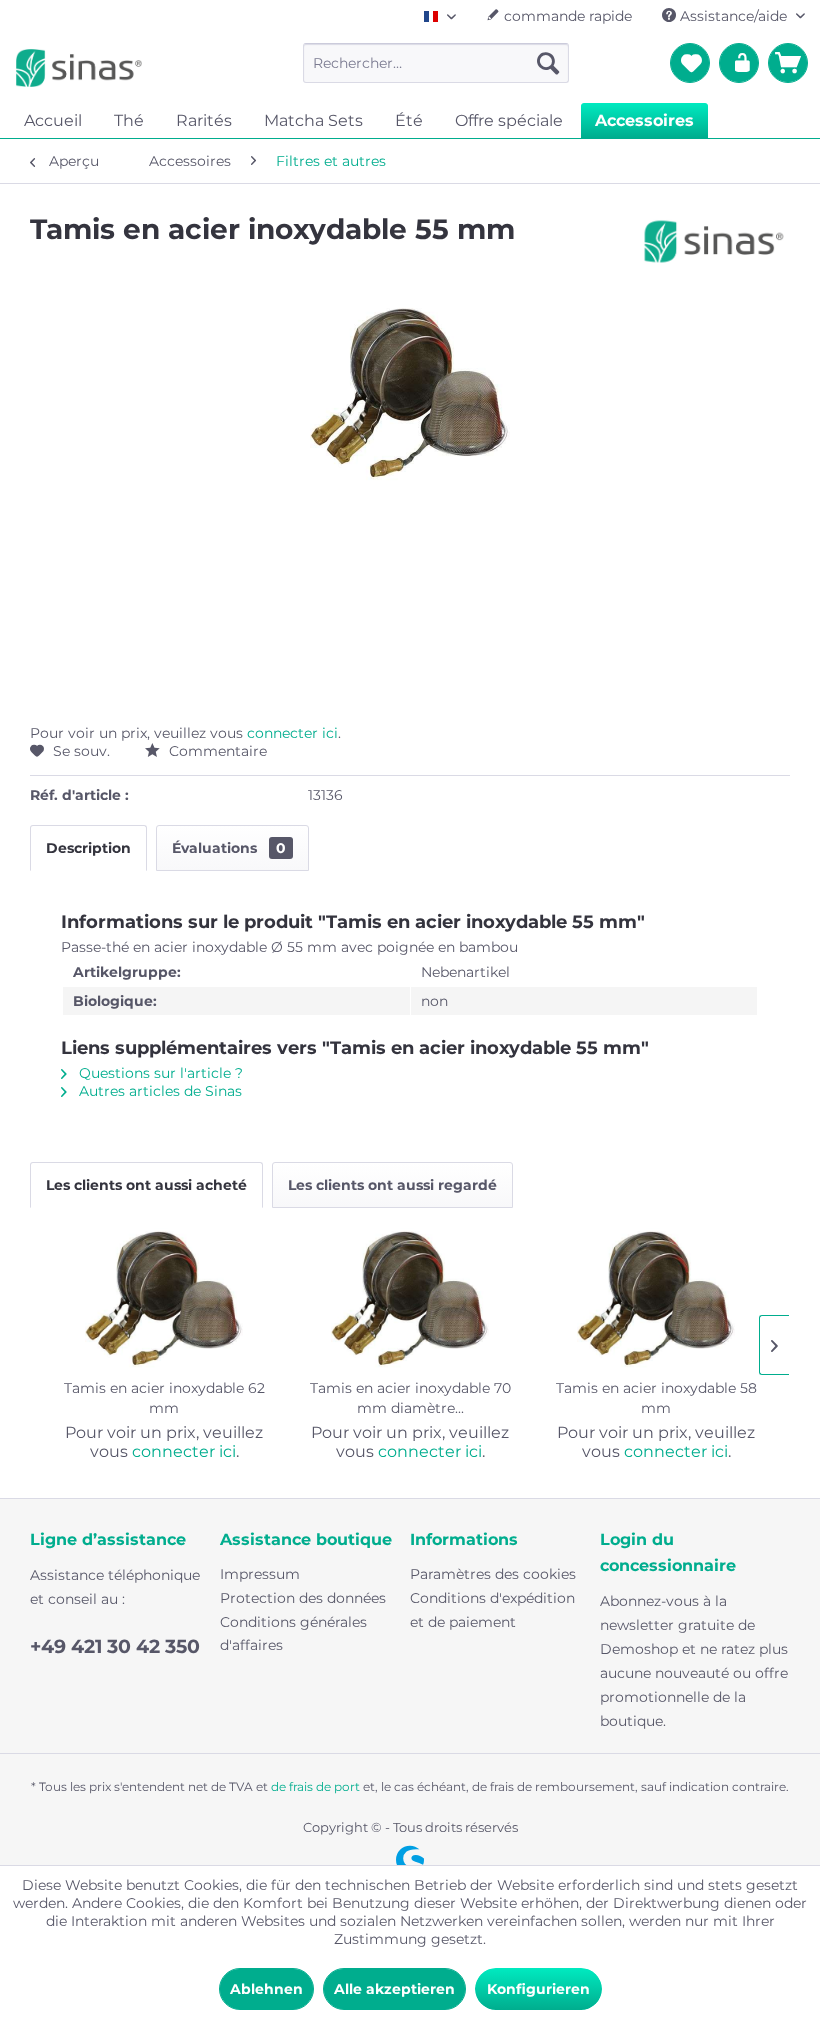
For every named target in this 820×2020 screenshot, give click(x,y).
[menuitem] (436, 63)
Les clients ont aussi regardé (392, 1185)
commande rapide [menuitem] (566, 16)
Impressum (260, 1574)
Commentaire (216, 751)
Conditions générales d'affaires (293, 1634)
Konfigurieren (538, 1989)
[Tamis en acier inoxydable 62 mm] (164, 1298)
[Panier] (788, 63)
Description (88, 848)
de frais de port (315, 1786)
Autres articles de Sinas (158, 1091)
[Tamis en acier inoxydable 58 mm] (656, 1298)
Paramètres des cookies (493, 1574)
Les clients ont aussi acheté (146, 1185)
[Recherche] (548, 63)
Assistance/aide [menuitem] (733, 16)
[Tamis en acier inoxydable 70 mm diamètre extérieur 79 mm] (410, 1298)
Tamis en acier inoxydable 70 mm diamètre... (410, 1398)
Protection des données (303, 1598)
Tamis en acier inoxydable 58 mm (656, 1398)
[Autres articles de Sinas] (714, 249)
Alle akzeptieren (394, 1989)
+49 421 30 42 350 (115, 1646)
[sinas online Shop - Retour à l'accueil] (79, 68)
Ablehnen (266, 1989)
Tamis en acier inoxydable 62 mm (164, 1398)
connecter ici (292, 733)
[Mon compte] (739, 63)
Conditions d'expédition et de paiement (492, 1610)
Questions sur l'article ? (159, 1073)
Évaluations (229, 848)
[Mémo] (690, 63)
